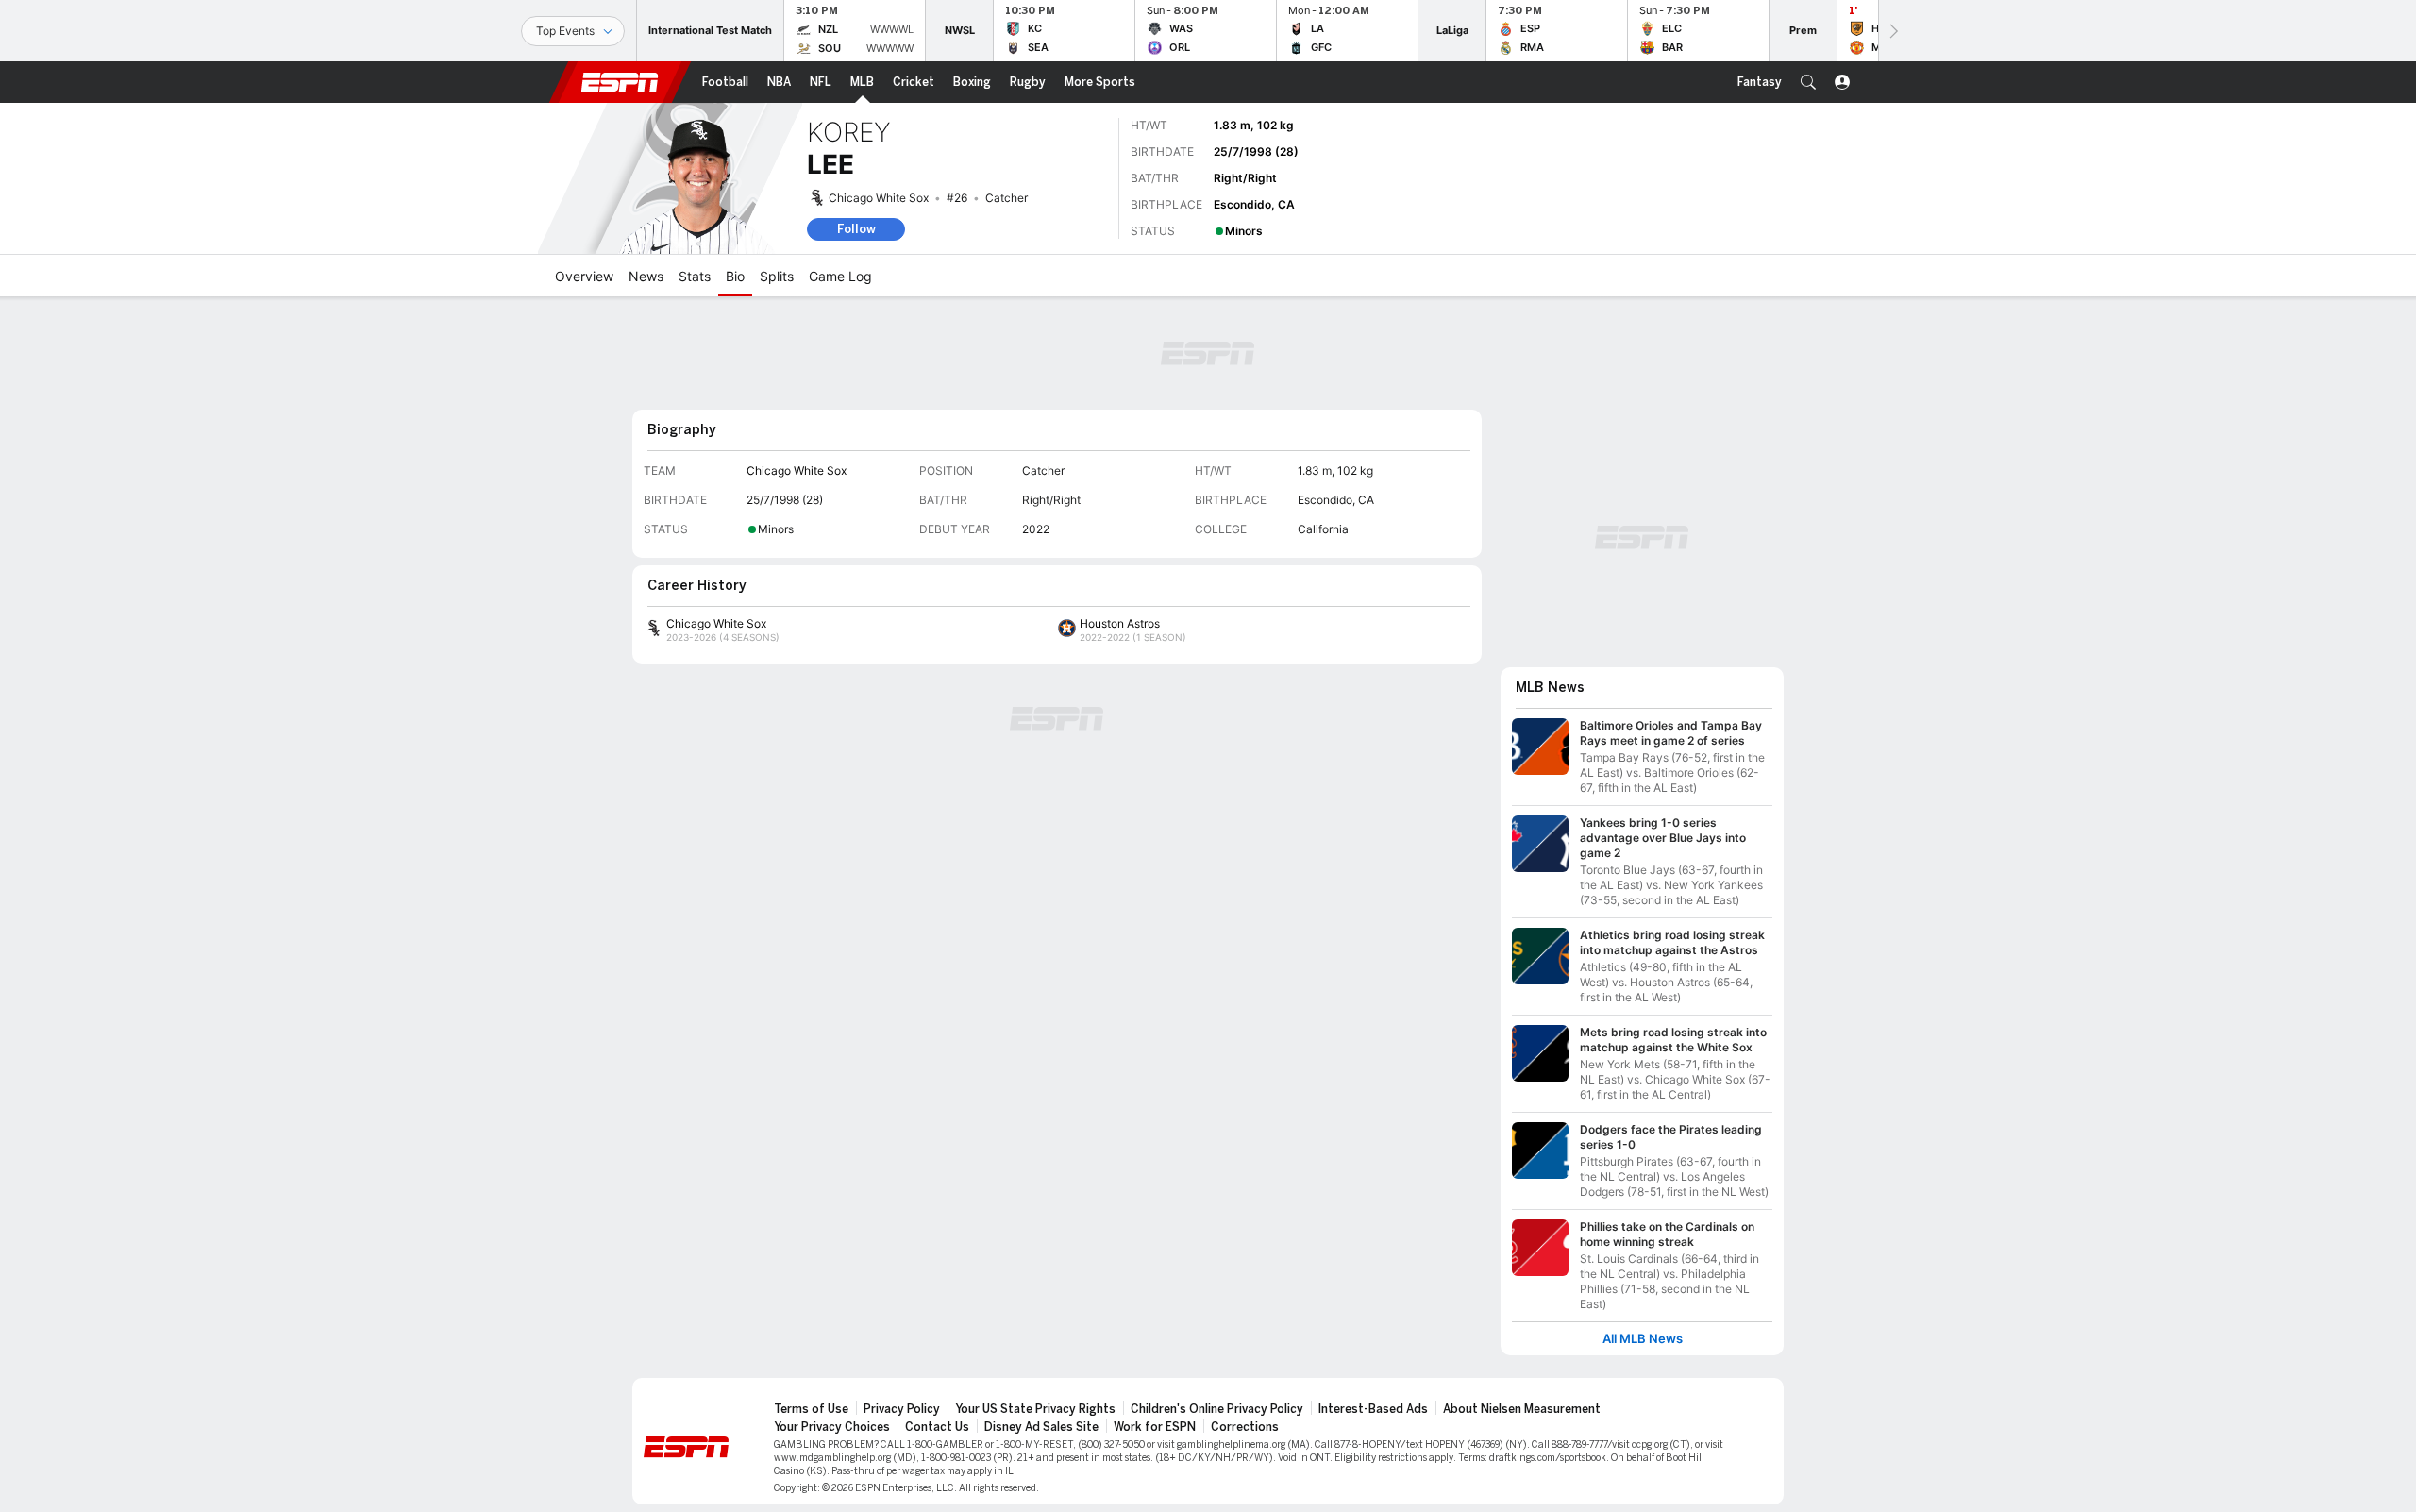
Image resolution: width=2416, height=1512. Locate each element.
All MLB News (1643, 1339)
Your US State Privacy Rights (1035, 1409)
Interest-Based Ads (1373, 1409)
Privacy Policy (902, 1409)
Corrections (1245, 1427)
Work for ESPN (1155, 1427)
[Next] (1892, 31)
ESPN (620, 82)
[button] (1808, 82)
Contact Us (937, 1427)
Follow (856, 229)
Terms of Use (811, 1409)
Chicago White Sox (879, 198)
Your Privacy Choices (832, 1427)
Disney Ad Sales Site (1041, 1427)
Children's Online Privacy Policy (1217, 1409)
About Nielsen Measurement (1522, 1409)
